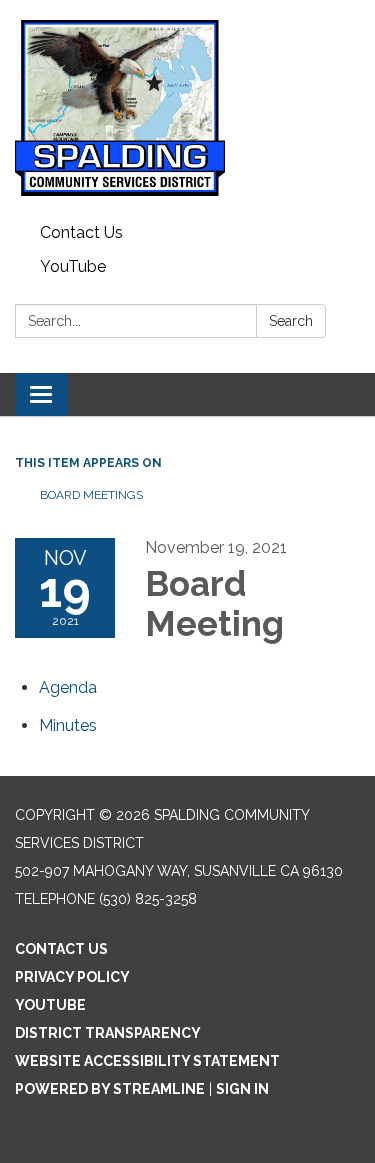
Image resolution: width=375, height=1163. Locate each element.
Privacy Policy (72, 977)
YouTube (73, 266)
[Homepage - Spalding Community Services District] (187, 108)
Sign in (242, 1089)
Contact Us (81, 232)
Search (291, 321)
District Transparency (108, 1033)
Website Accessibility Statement (147, 1061)
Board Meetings (91, 495)
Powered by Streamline (110, 1089)
